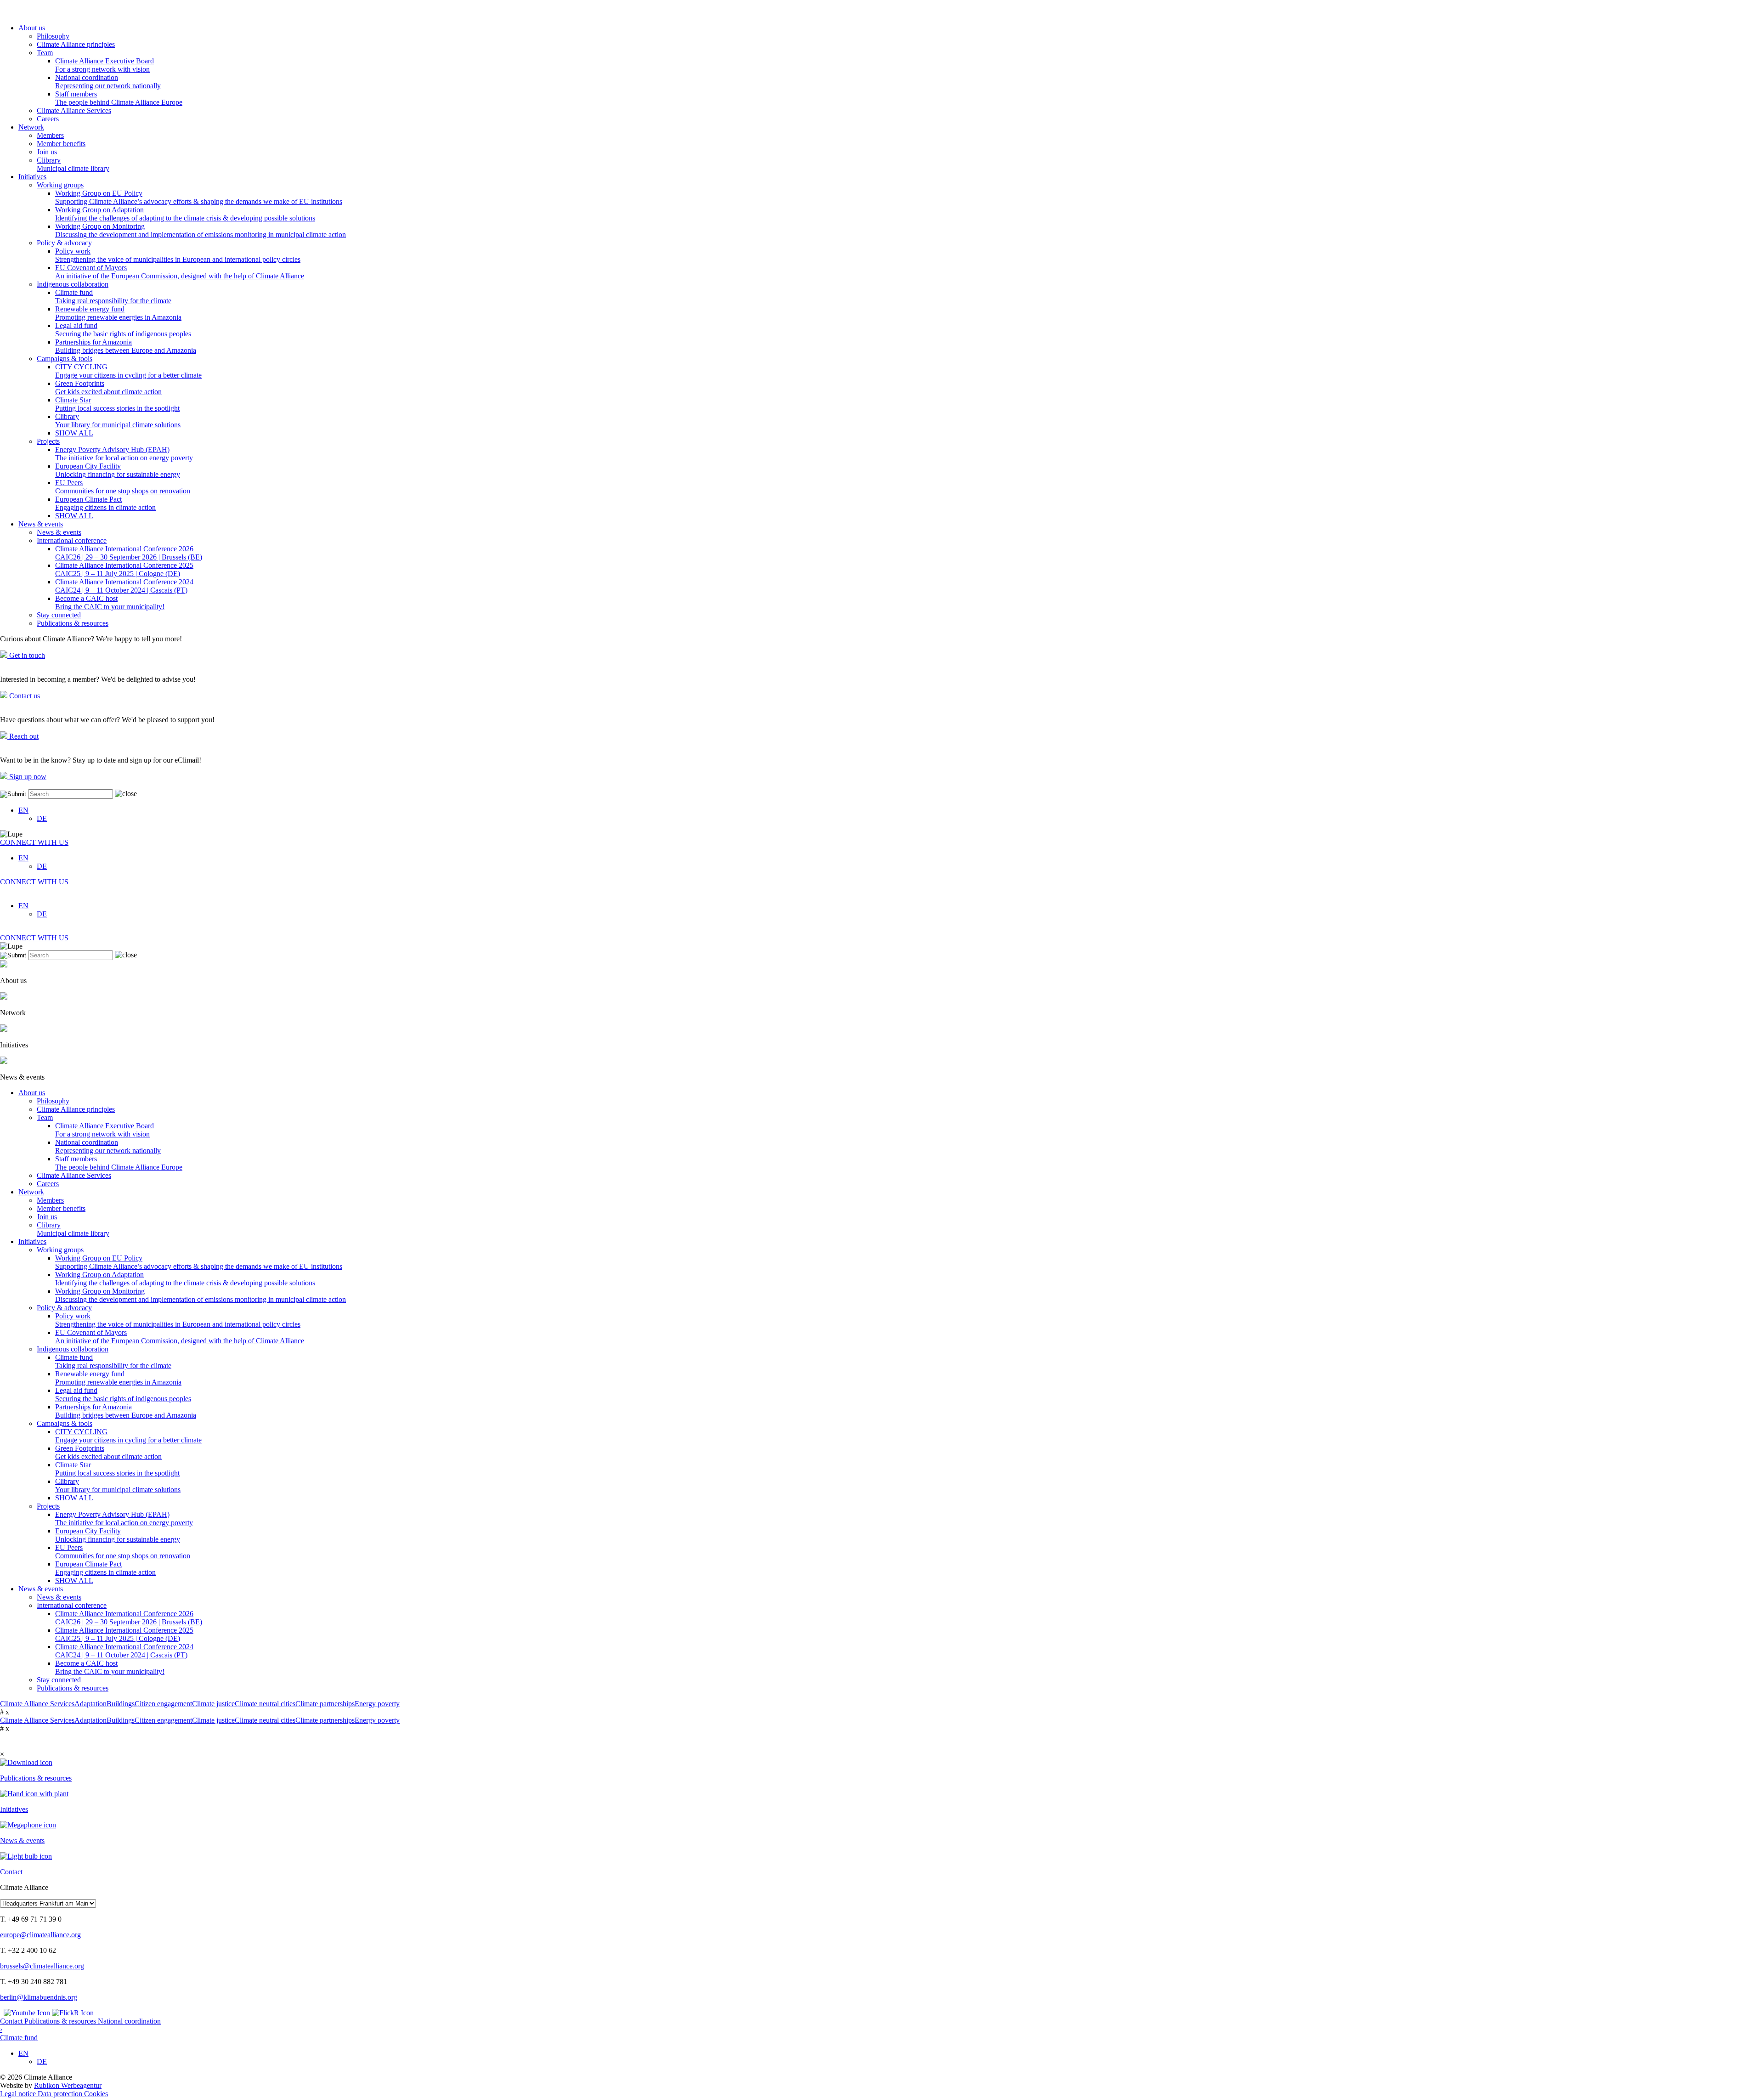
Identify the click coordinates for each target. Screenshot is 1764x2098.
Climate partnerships (325, 1704)
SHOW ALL (74, 433)
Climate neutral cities (265, 1704)
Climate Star (117, 404)
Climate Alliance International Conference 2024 (124, 586)
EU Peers (123, 487)
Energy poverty (377, 1704)
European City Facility (118, 470)
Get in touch (26, 655)
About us (32, 28)
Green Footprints (108, 387)
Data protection (61, 2094)
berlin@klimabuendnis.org (39, 1997)
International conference (72, 540)
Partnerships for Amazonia (126, 346)
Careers (48, 119)
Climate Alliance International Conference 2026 (129, 553)
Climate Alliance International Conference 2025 (124, 569)
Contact (12, 2021)
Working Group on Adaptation (185, 214)
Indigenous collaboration (73, 284)
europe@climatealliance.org (40, 1935)
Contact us (24, 696)
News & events (41, 524)
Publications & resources (73, 623)
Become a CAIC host (110, 602)
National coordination (108, 82)
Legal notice (19, 2094)
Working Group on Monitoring (201, 230)
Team (45, 53)
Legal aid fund (123, 330)
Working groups (60, 185)
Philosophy (53, 36)
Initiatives (32, 177)
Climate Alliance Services (74, 110)
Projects (48, 441)
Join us (47, 152)
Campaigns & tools (65, 359)
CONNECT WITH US (34, 842)
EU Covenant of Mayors (180, 272)
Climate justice (213, 1704)
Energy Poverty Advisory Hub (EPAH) (124, 454)
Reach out (23, 736)
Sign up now (27, 777)
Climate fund (113, 297)
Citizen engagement (163, 1704)
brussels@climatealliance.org (42, 1966)
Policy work (178, 255)
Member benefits (61, 144)
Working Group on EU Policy (199, 197)
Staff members (119, 98)
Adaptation (90, 1704)
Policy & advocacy (64, 243)
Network (31, 127)
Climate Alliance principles (76, 44)
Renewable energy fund (118, 313)
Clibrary (73, 164)
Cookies (96, 2094)
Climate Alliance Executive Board (105, 65)
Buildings (121, 1704)
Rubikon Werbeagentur (68, 2085)
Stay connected (59, 615)
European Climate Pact (105, 503)
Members (50, 135)
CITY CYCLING (128, 371)
